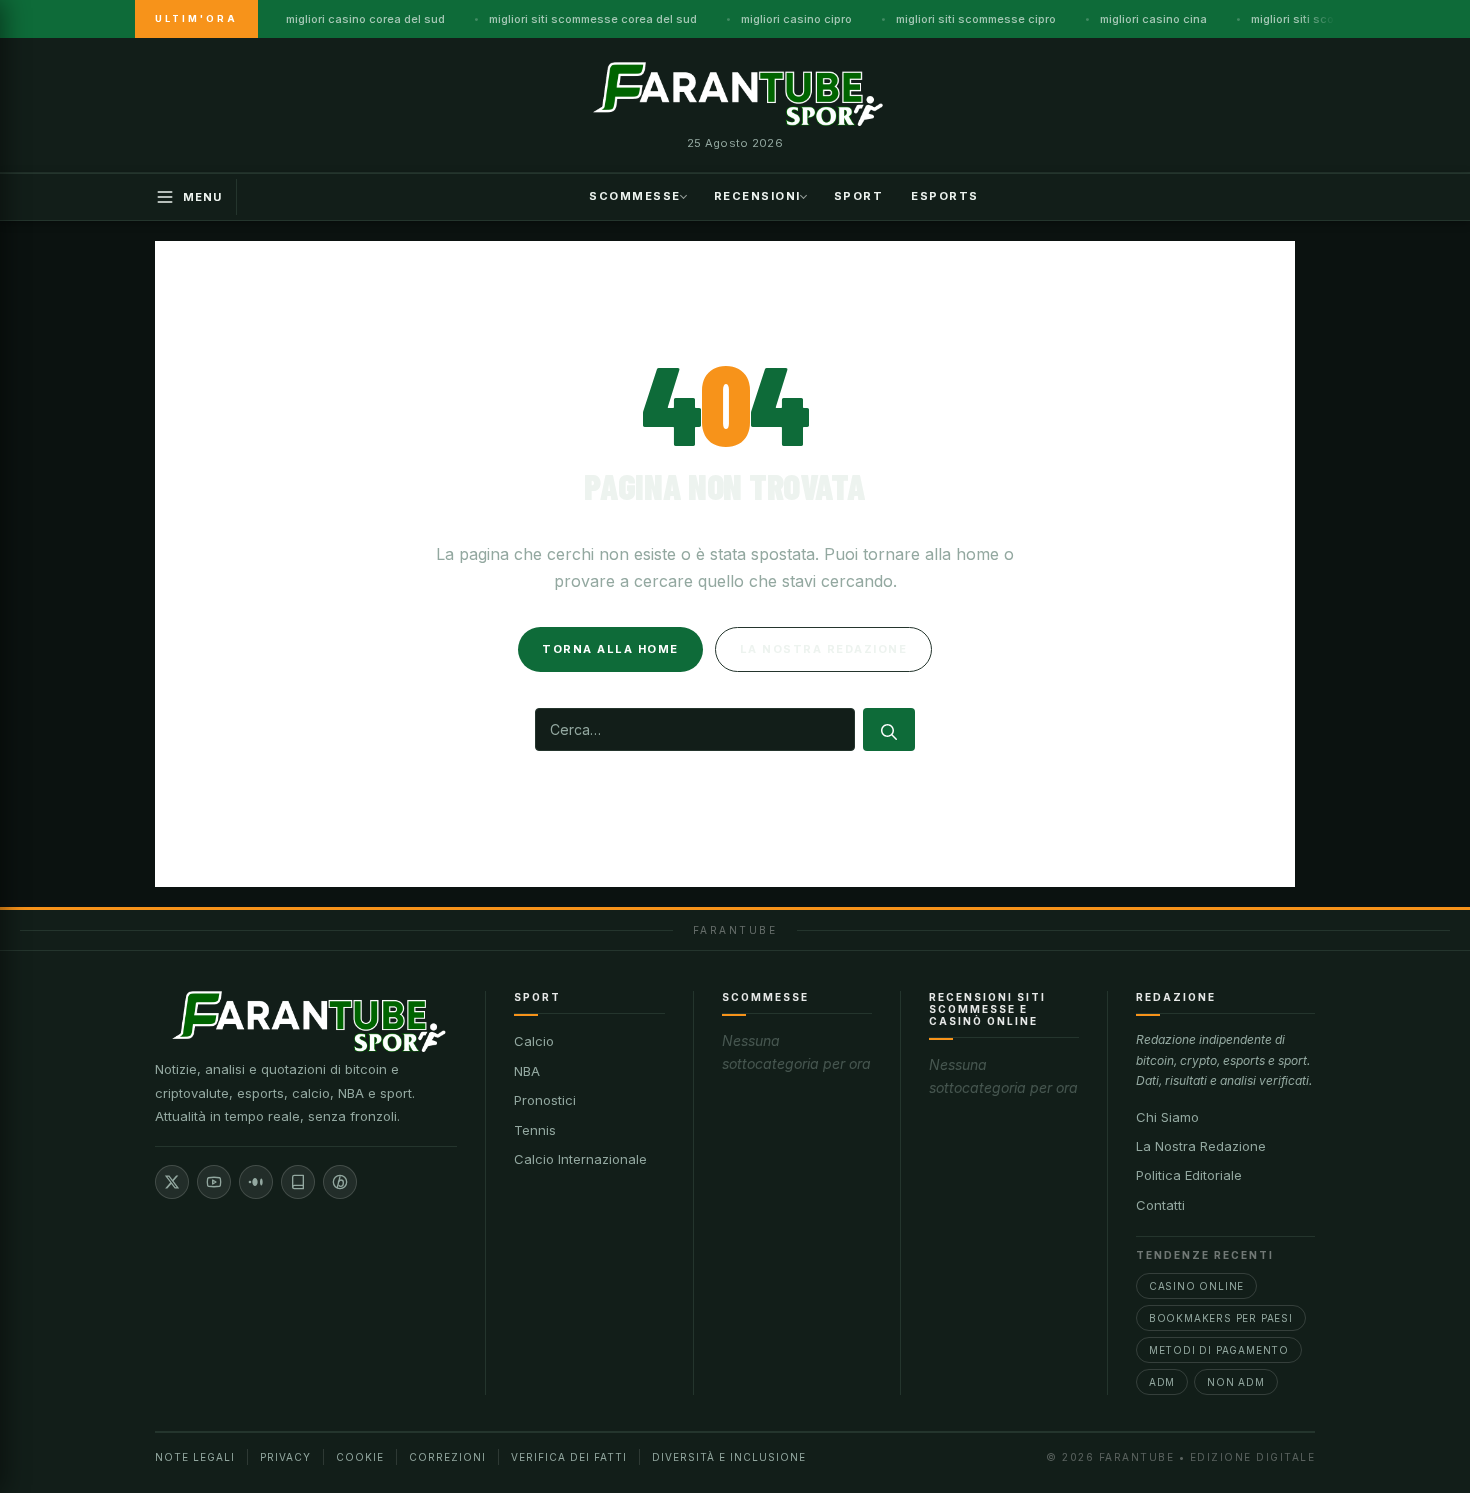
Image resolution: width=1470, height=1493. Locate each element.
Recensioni (757, 195)
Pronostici (545, 1100)
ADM (1162, 1382)
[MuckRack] (298, 1182)
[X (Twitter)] (172, 1182)
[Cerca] (889, 729)
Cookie (360, 1457)
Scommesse (635, 195)
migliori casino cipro (796, 19)
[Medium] (256, 1182)
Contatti (1160, 1205)
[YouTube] (214, 1182)
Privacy (285, 1457)
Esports (945, 195)
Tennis (535, 1130)
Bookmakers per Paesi (1221, 1318)
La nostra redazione (824, 649)
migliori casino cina (1153, 19)
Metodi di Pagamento (1219, 1350)
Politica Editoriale (1189, 1175)
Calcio (534, 1041)
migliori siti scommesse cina (1329, 19)
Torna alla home (610, 649)
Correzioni (447, 1457)
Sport (859, 195)
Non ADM (1236, 1382)
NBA (527, 1071)
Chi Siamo (1167, 1117)
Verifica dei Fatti (569, 1457)
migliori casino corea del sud (365, 19)
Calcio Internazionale (580, 1159)
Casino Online (1196, 1286)
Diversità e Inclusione (729, 1457)
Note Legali (195, 1457)
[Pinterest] (340, 1182)
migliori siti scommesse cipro (976, 19)
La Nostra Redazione (1201, 1146)
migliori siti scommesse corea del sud (593, 19)
